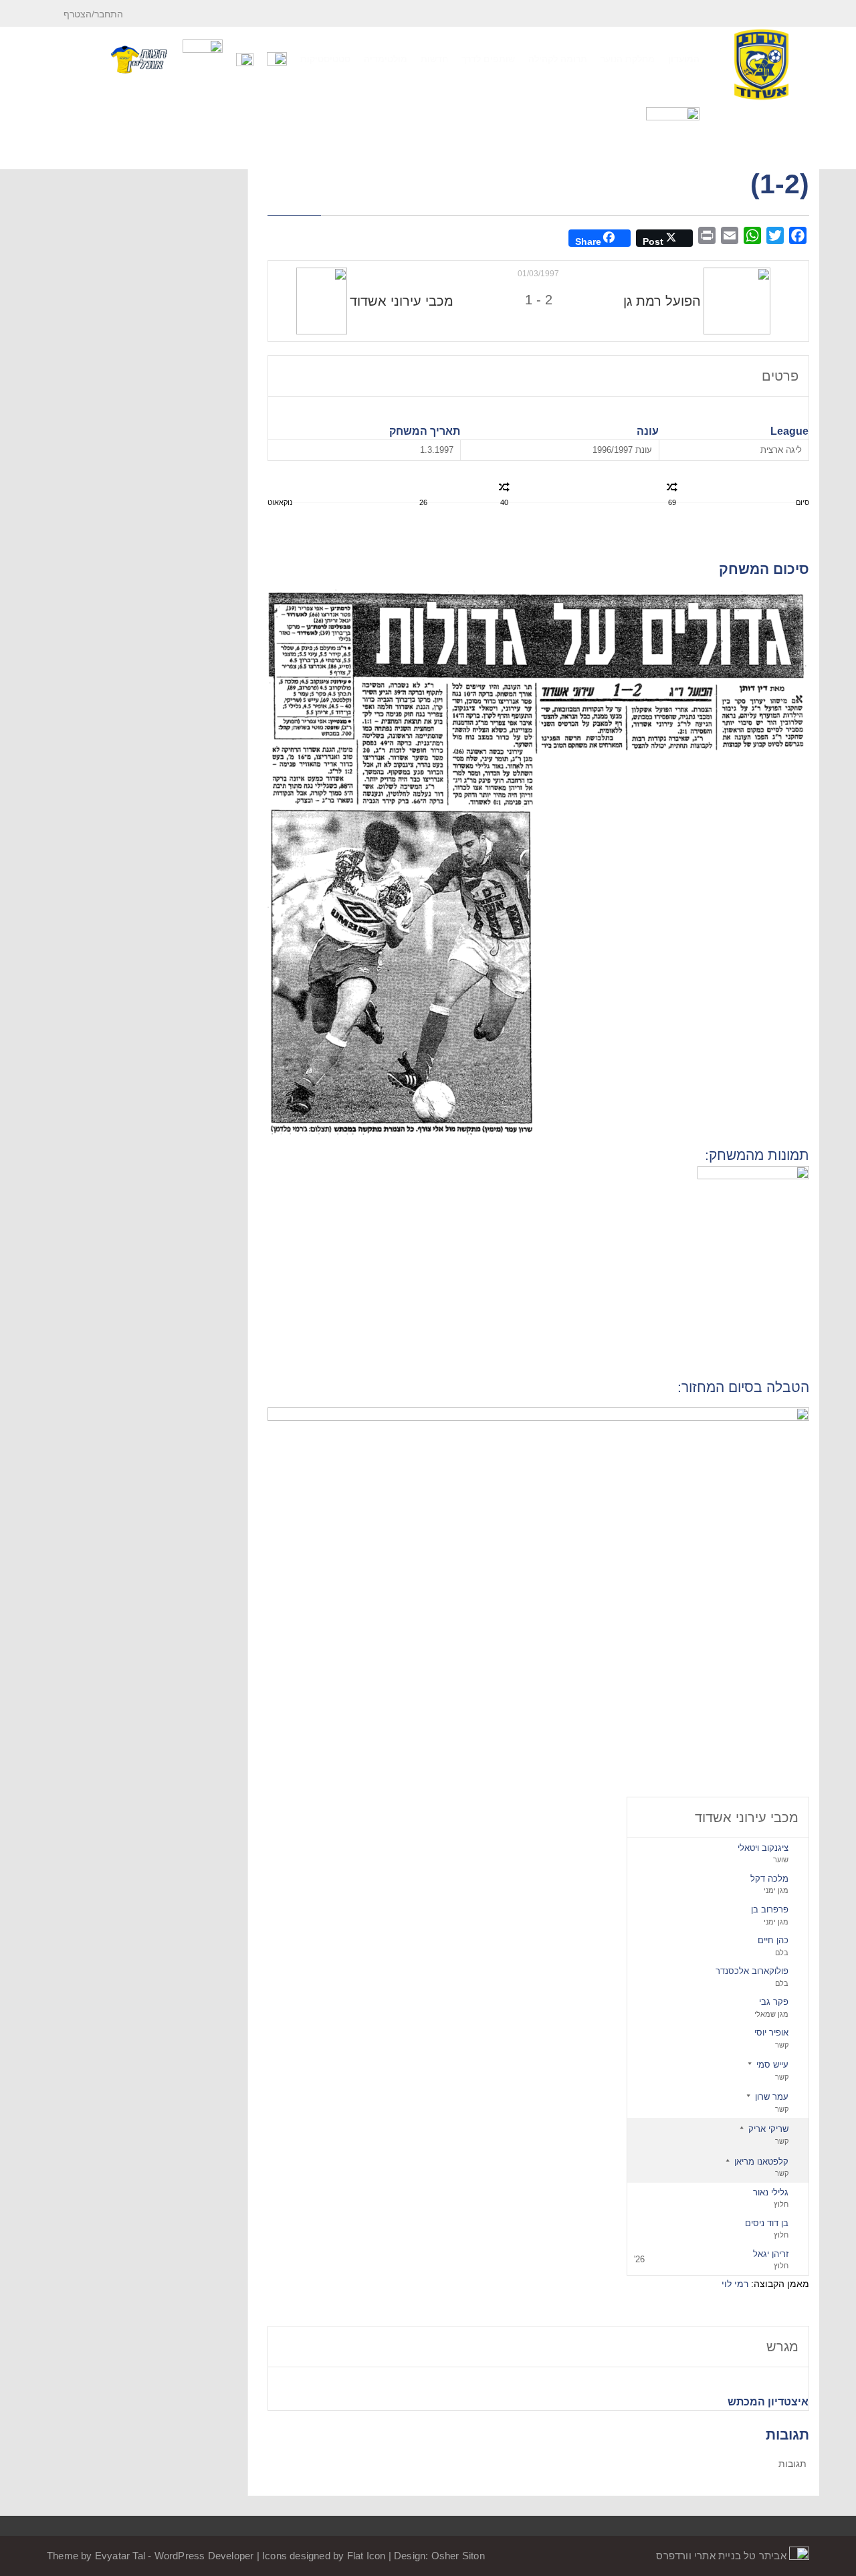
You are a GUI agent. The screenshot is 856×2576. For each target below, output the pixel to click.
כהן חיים (773, 1940)
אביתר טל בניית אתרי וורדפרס (723, 2556)
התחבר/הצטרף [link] (95, 14)
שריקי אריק (768, 2129)
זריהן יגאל (771, 2254)
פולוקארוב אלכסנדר (752, 1971)
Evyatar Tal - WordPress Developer (176, 2556)
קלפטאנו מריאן (761, 2162)
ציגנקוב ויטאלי (763, 1848)
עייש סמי (772, 2065)
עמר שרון (772, 2097)
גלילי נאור (771, 2192)
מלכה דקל (769, 1879)
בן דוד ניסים (767, 2223)
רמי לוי (735, 2284)
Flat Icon (366, 2556)
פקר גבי (774, 2002)
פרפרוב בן (770, 1909)
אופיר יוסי (771, 2033)
